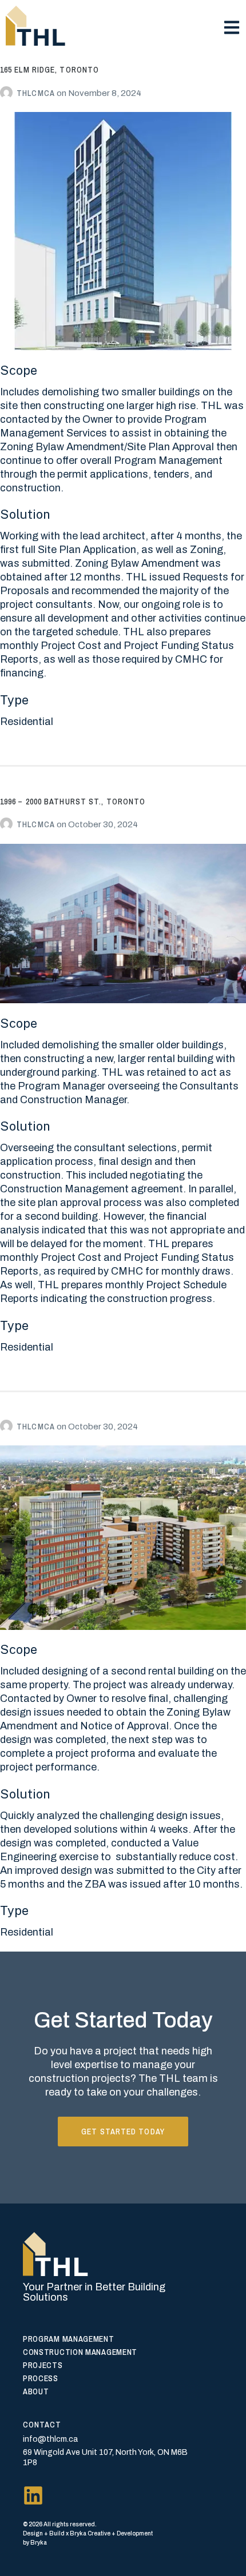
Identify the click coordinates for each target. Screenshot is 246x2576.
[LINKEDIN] (33, 2495)
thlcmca (37, 93)
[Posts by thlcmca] (8, 93)
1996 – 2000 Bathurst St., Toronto (73, 802)
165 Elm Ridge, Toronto (49, 70)
